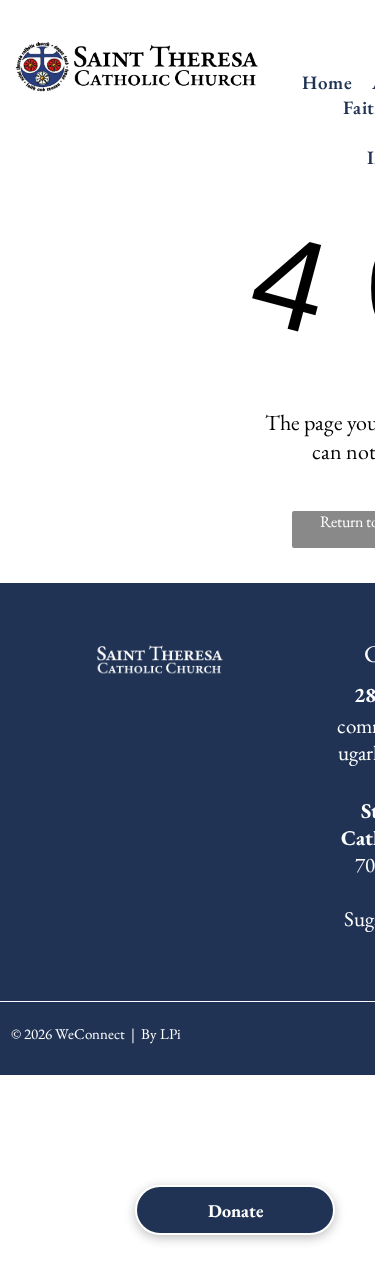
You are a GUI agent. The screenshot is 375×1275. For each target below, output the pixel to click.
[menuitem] (327, 82)
